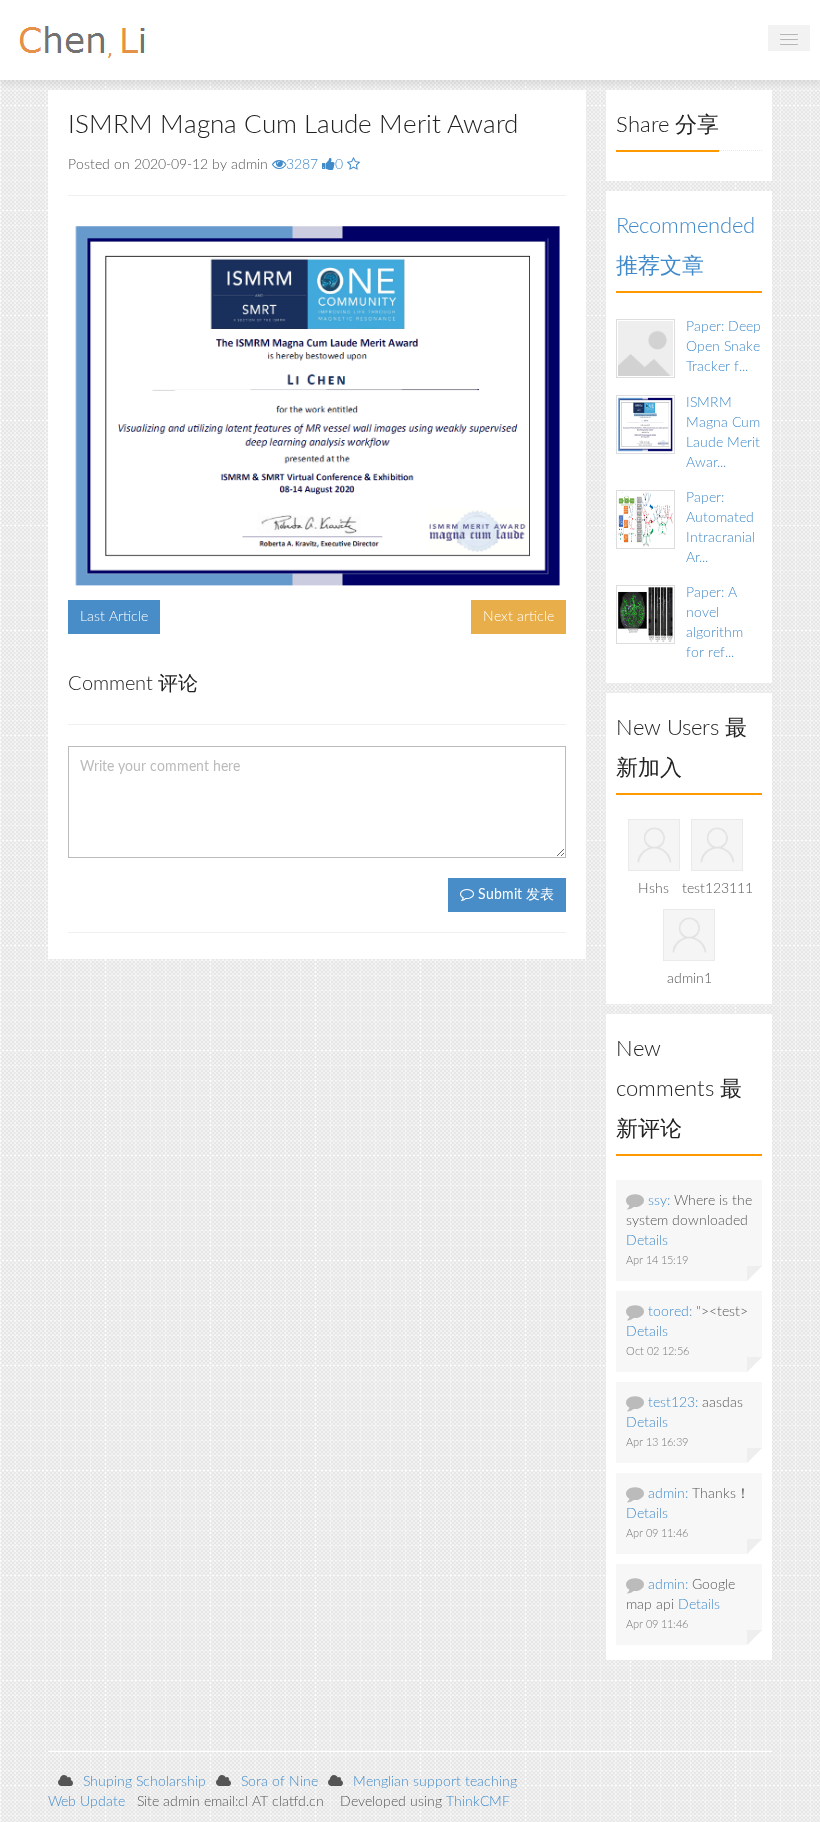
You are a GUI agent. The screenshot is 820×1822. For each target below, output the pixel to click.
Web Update (86, 1802)
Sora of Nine (279, 1782)
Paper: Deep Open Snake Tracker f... (723, 347)
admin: (668, 1494)
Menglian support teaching (435, 1782)
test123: (673, 1403)
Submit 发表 (514, 895)
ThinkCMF (478, 1802)
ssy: (659, 1201)
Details (647, 1241)
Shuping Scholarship (144, 1782)
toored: (670, 1312)
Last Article (114, 617)
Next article (518, 617)
